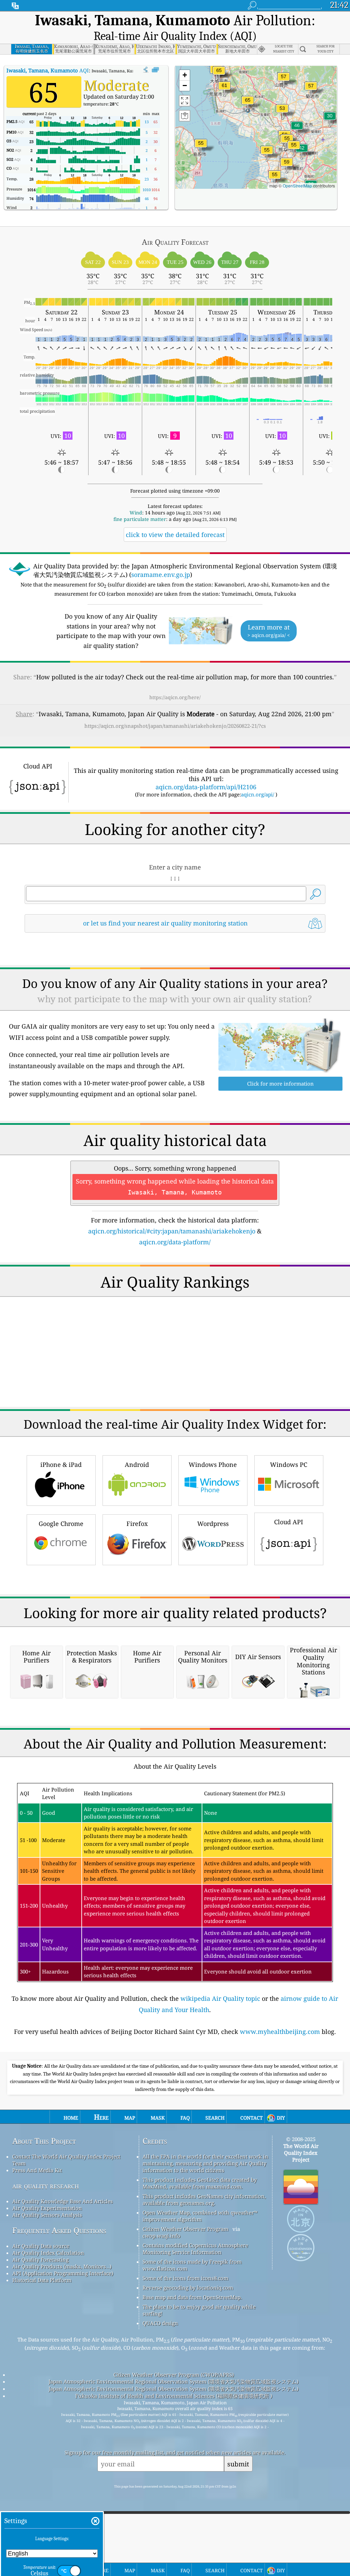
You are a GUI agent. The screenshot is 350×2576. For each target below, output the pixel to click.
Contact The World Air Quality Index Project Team (66, 2160)
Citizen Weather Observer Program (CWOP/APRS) (174, 2375)
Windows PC (289, 1464)
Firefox (137, 1524)
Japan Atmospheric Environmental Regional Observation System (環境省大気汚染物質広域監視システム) (173, 2381)
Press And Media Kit (37, 2170)
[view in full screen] (155, 70)
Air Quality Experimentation (47, 2208)
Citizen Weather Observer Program (185, 2229)
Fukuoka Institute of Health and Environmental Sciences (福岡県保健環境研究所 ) (174, 2396)
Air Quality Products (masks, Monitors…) (62, 2266)
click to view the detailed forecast (175, 535)
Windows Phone (213, 1464)
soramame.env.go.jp (161, 575)
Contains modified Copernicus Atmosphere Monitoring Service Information (195, 2249)
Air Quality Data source (41, 2246)
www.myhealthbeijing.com (280, 2032)
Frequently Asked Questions (59, 2230)
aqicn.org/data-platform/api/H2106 (206, 787)
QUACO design (160, 2323)
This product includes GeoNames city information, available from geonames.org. (204, 2199)
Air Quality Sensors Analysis (47, 2215)
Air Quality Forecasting (41, 2260)
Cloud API (289, 1522)
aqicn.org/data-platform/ (175, 1242)
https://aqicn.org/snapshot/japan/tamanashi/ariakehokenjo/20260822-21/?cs (175, 726)
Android (137, 1464)
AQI (48, 70)
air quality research (46, 2186)
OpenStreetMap (297, 186)
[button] (248, 104)
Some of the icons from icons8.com (185, 2278)
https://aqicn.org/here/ (175, 697)
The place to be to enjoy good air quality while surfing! (199, 2310)
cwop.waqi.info (161, 2236)
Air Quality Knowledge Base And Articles (63, 2201)
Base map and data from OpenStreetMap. (192, 2297)
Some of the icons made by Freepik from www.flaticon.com (192, 2265)
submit (238, 2464)
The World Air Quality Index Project (301, 2153)
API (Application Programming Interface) (63, 2273)
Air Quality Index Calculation (48, 2253)
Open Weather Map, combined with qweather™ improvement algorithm (200, 2216)
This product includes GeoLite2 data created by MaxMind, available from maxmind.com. (200, 2183)
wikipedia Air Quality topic (220, 1998)
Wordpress (213, 1524)
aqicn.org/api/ (258, 794)
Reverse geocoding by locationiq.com (188, 2288)
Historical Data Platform (42, 2280)
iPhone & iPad (61, 1464)
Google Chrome (61, 1524)
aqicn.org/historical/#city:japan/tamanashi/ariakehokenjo (172, 1231)
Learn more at (269, 631)
